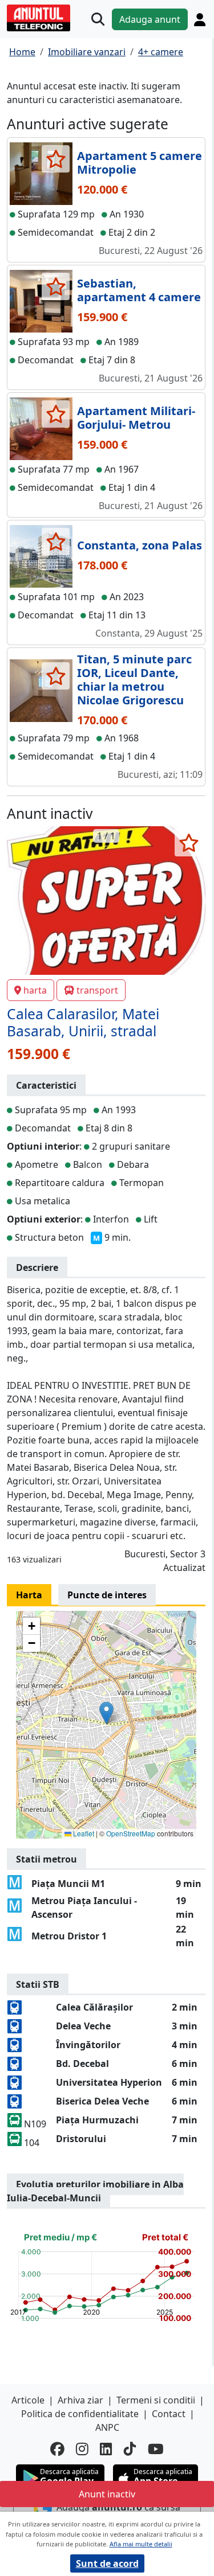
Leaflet (83, 1833)
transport (97, 990)
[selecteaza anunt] (56, 159)
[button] (106, 1713)
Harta (29, 1595)
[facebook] (57, 2449)
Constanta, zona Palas (140, 545)
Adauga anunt (150, 19)
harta (35, 990)
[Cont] (200, 19)
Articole (28, 2400)
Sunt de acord (107, 2563)
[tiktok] (130, 2449)
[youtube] (156, 2449)
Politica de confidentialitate (80, 2414)
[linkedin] (106, 2449)
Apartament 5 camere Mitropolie (140, 163)
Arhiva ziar (80, 2400)
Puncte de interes (107, 1595)
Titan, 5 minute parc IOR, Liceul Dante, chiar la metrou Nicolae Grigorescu (134, 680)
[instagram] (82, 2449)
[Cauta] (98, 19)
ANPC (107, 2427)
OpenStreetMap (131, 1833)
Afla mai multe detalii (141, 2544)
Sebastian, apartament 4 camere (139, 290)
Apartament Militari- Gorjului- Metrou (136, 418)
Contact (169, 2414)
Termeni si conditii (156, 2400)
